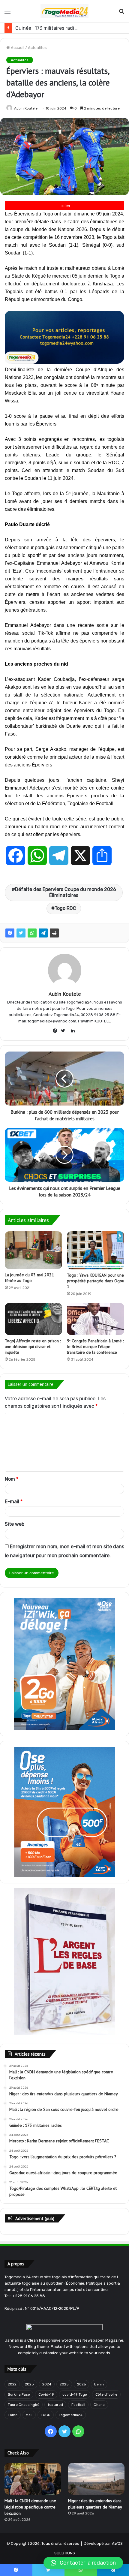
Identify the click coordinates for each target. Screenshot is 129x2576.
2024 (47, 2384)
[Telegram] (43, 933)
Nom (12, 1479)
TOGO (46, 2415)
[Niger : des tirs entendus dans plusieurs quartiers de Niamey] (96, 2479)
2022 (12, 2384)
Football (78, 2405)
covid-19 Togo (75, 2394)
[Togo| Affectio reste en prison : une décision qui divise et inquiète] (33, 1319)
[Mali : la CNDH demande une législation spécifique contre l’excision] (33, 2479)
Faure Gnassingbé (24, 2405)
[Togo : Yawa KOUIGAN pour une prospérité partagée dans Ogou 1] (96, 1250)
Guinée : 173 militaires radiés (47, 28)
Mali (29, 2415)
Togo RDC (65, 908)
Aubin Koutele (26, 108)
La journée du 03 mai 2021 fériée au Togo (29, 1278)
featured (55, 2405)
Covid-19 (46, 2394)
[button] (83, 2563)
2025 (64, 2384)
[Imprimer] (54, 933)
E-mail (14, 1502)
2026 (81, 2384)
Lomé (13, 2415)
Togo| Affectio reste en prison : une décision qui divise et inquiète (33, 1347)
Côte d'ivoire (106, 2394)
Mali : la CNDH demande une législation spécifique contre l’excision (30, 2507)
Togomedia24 (71, 2415)
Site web (15, 1524)
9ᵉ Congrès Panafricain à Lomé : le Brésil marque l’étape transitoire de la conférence (95, 1347)
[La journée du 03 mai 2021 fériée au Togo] (33, 1250)
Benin (99, 2384)
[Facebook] (10, 933)
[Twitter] (21, 933)
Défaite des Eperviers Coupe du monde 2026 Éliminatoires (66, 892)
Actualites (37, 48)
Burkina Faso (19, 2394)
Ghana (99, 2405)
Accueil (17, 48)
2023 (29, 2384)
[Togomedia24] (64, 11)
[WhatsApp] (32, 933)
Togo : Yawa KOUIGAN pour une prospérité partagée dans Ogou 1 (96, 1281)
